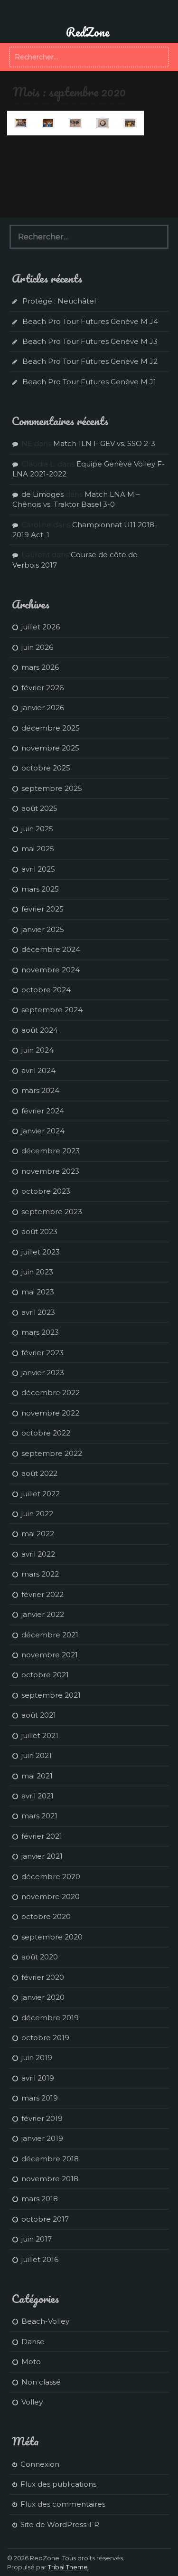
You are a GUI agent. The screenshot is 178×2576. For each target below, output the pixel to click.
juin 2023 (37, 1272)
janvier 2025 (43, 929)
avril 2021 (37, 1796)
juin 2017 (37, 2239)
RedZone (88, 32)
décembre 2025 (51, 728)
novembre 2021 (50, 1655)
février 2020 (43, 1977)
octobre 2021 (45, 1675)
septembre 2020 (52, 1937)
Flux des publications (58, 2484)
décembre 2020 (51, 1877)
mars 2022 (40, 1574)
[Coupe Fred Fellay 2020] (48, 123)
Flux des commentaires (63, 2504)
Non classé (41, 2382)
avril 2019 (38, 2078)
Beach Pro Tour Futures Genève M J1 (89, 382)
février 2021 (42, 1836)
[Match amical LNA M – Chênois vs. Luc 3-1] (103, 123)
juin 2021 (37, 1755)
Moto (31, 2362)
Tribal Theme (68, 2567)
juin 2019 (37, 2058)
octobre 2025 (46, 768)
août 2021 (39, 1715)
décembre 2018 (50, 2159)
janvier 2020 (43, 1997)
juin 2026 (37, 647)
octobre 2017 (45, 2219)
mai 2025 (38, 849)
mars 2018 (40, 2199)
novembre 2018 (50, 2179)
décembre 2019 (50, 2018)
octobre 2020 (46, 1916)
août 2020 (40, 1957)
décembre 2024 (51, 949)
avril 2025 (38, 869)
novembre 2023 (50, 1171)
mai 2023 (38, 1292)
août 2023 (39, 1231)
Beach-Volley (45, 2321)
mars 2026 (40, 667)
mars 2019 (40, 2098)
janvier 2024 (43, 1131)
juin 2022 (37, 1514)
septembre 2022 (52, 1453)
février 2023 (42, 1353)
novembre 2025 (50, 748)
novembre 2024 (51, 970)
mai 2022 (38, 1534)
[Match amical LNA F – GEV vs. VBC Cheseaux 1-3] (75, 123)
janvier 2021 (42, 1856)
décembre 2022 (51, 1393)
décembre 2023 (51, 1151)
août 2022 (39, 1473)
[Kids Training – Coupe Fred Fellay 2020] (21, 123)
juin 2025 (37, 829)
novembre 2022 (50, 1413)
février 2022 (42, 1594)
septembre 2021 (51, 1695)
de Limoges (42, 494)
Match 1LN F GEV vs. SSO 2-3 (104, 443)
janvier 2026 (43, 708)
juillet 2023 (41, 1252)
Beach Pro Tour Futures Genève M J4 (90, 321)
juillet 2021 (40, 1735)
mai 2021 (37, 1776)
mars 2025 (40, 889)
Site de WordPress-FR (60, 2524)
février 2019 (42, 2118)
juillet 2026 (41, 627)
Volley (32, 2402)
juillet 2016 (40, 2259)
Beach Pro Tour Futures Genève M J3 (90, 341)
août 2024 (40, 1030)
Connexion (40, 2464)
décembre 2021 (50, 1635)
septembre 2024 (52, 1010)
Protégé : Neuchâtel (59, 301)
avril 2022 (38, 1554)
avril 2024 (38, 1070)
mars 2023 (40, 1332)
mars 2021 (39, 1816)
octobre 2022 (46, 1433)
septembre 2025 (52, 788)
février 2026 (42, 688)
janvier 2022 (43, 1614)
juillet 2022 (41, 1494)
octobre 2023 (46, 1191)
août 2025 (39, 808)
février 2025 (42, 909)
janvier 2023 (43, 1373)
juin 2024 (37, 1050)
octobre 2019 (45, 2038)
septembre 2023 (52, 1212)
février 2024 (43, 1111)
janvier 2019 (42, 2138)
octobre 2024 (46, 990)
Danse (33, 2342)
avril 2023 (38, 1312)
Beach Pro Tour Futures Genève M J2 (90, 361)
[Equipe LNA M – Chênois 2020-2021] (130, 123)
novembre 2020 (51, 1896)
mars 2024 (40, 1090)
